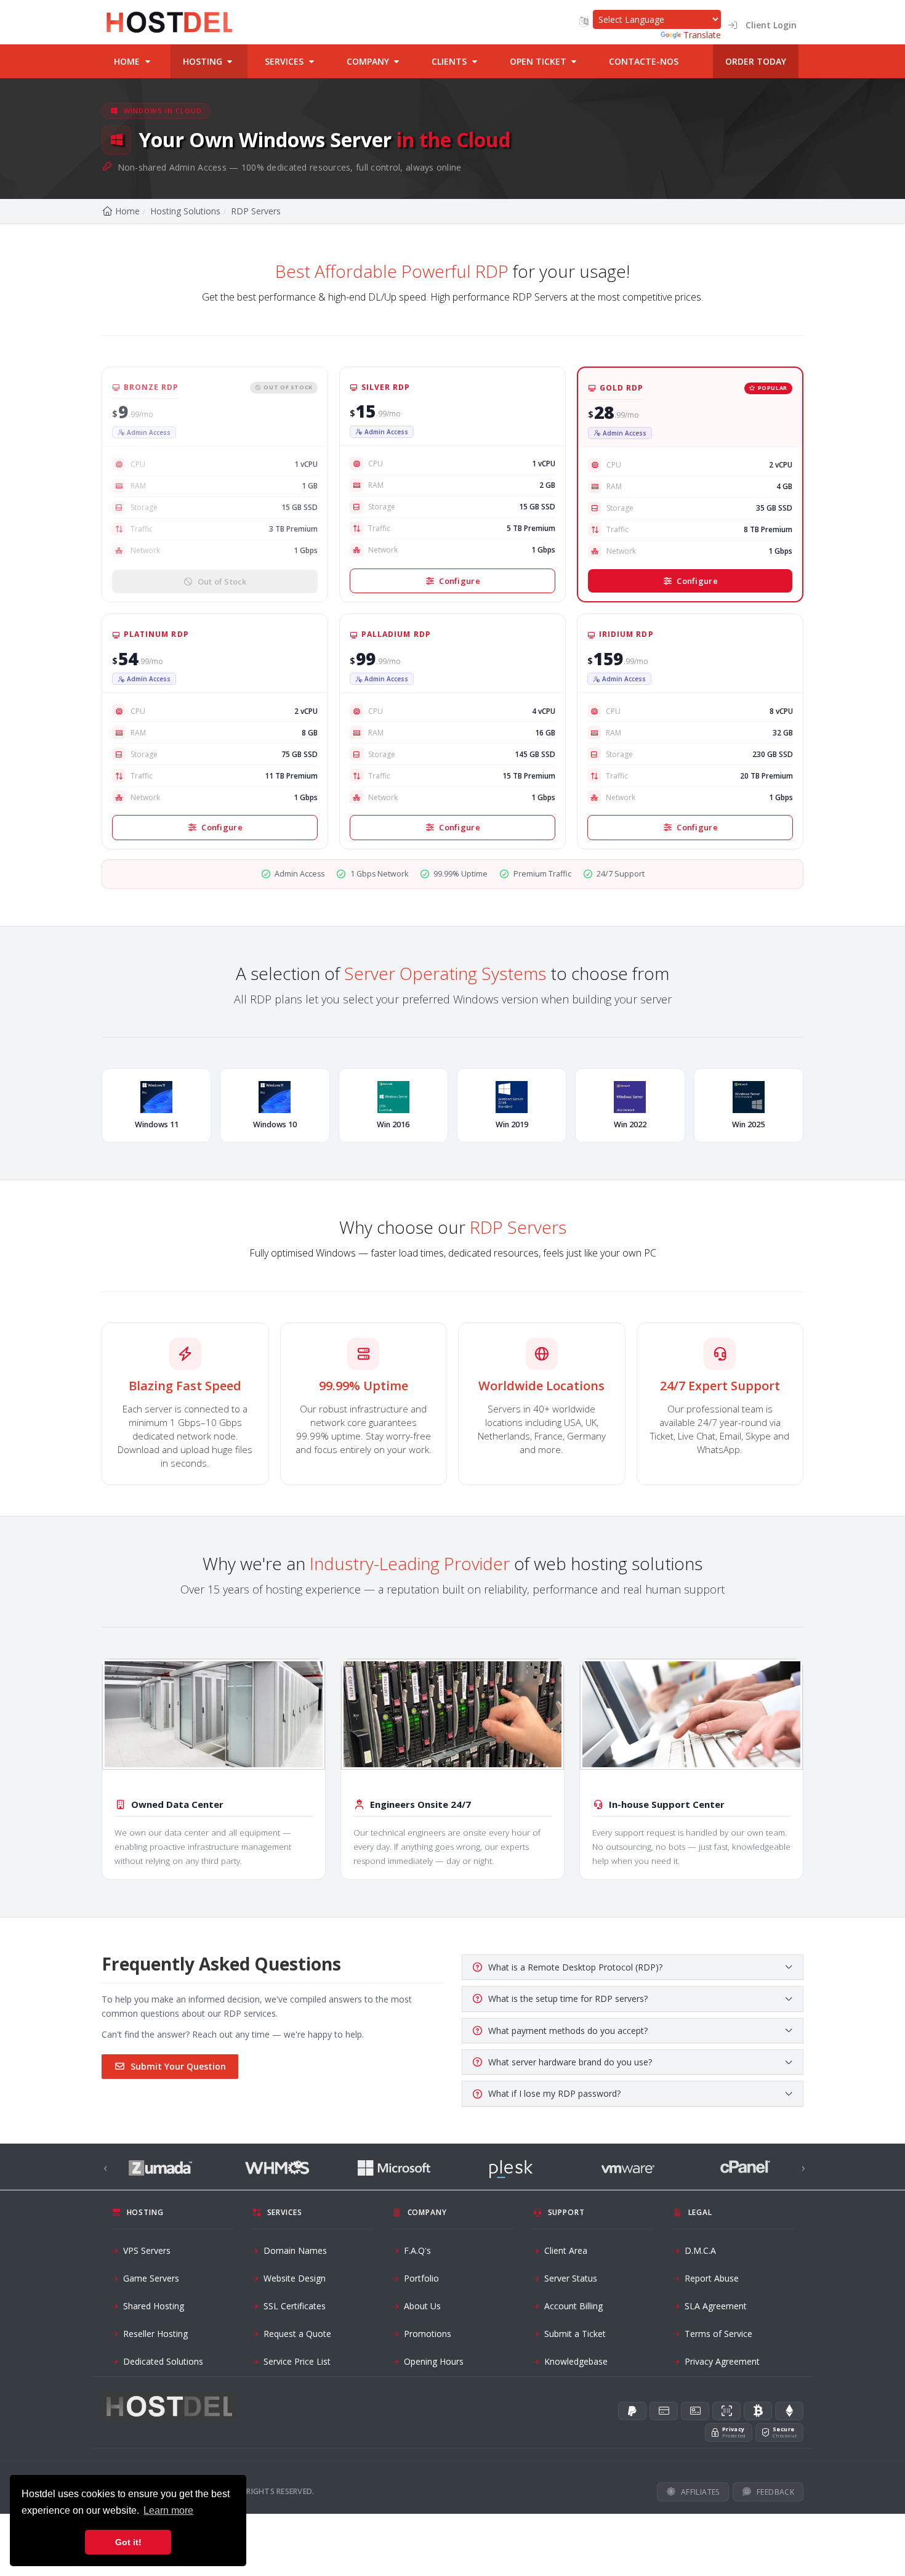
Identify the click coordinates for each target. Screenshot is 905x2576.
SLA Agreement (716, 2306)
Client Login (767, 25)
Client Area (566, 2250)
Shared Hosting (154, 2306)
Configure (459, 581)
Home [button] (128, 61)
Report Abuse (712, 2278)
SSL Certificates (295, 2306)
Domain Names (295, 2250)
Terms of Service (718, 2334)
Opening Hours (434, 2361)
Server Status (571, 2278)
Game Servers (151, 2278)
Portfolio (421, 2278)
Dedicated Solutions (163, 2361)
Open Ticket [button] (539, 61)
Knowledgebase (576, 2361)
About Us (422, 2306)
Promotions (428, 2334)
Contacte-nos (644, 61)
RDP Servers (256, 211)
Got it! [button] (128, 2542)
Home (127, 211)
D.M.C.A (700, 2250)
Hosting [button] (204, 61)
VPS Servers (147, 2250)
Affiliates (700, 2492)
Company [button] (369, 61)
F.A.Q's (417, 2250)
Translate (702, 35)
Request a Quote (297, 2334)
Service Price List (297, 2361)
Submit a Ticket (575, 2334)
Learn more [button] (168, 2510)
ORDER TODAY (756, 61)
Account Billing (573, 2306)
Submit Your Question (178, 2066)
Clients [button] (450, 61)
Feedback (775, 2492)
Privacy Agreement (722, 2361)
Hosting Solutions (185, 211)
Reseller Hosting (155, 2334)
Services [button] (285, 61)
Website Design (295, 2278)
